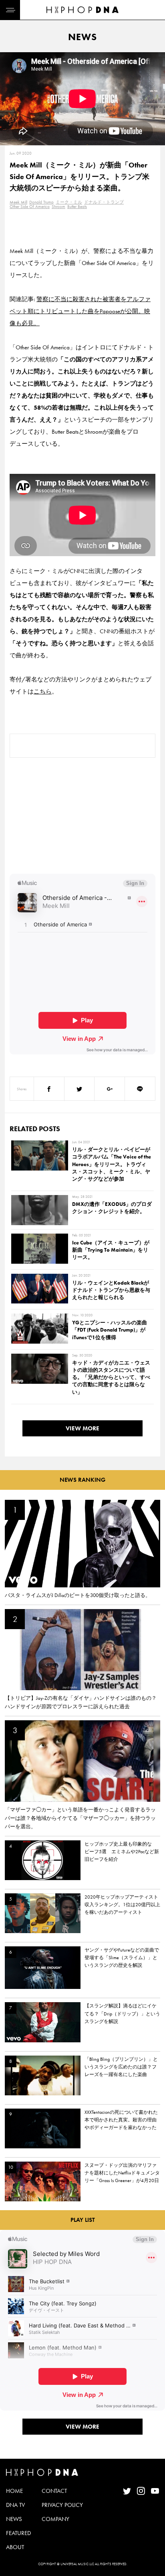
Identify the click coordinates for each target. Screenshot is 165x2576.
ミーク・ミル (69, 202)
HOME (14, 2491)
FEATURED (18, 2533)
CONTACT (54, 2491)
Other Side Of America (30, 206)
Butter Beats (77, 206)
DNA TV (15, 2505)
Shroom (58, 206)
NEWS (14, 2519)
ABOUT (15, 2547)
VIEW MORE (82, 1428)
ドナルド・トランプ (104, 202)
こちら (43, 691)
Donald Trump (41, 202)
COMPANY (55, 2519)
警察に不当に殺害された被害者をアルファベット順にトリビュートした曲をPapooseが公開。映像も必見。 (80, 311)
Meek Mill (18, 202)
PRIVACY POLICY (62, 2505)
